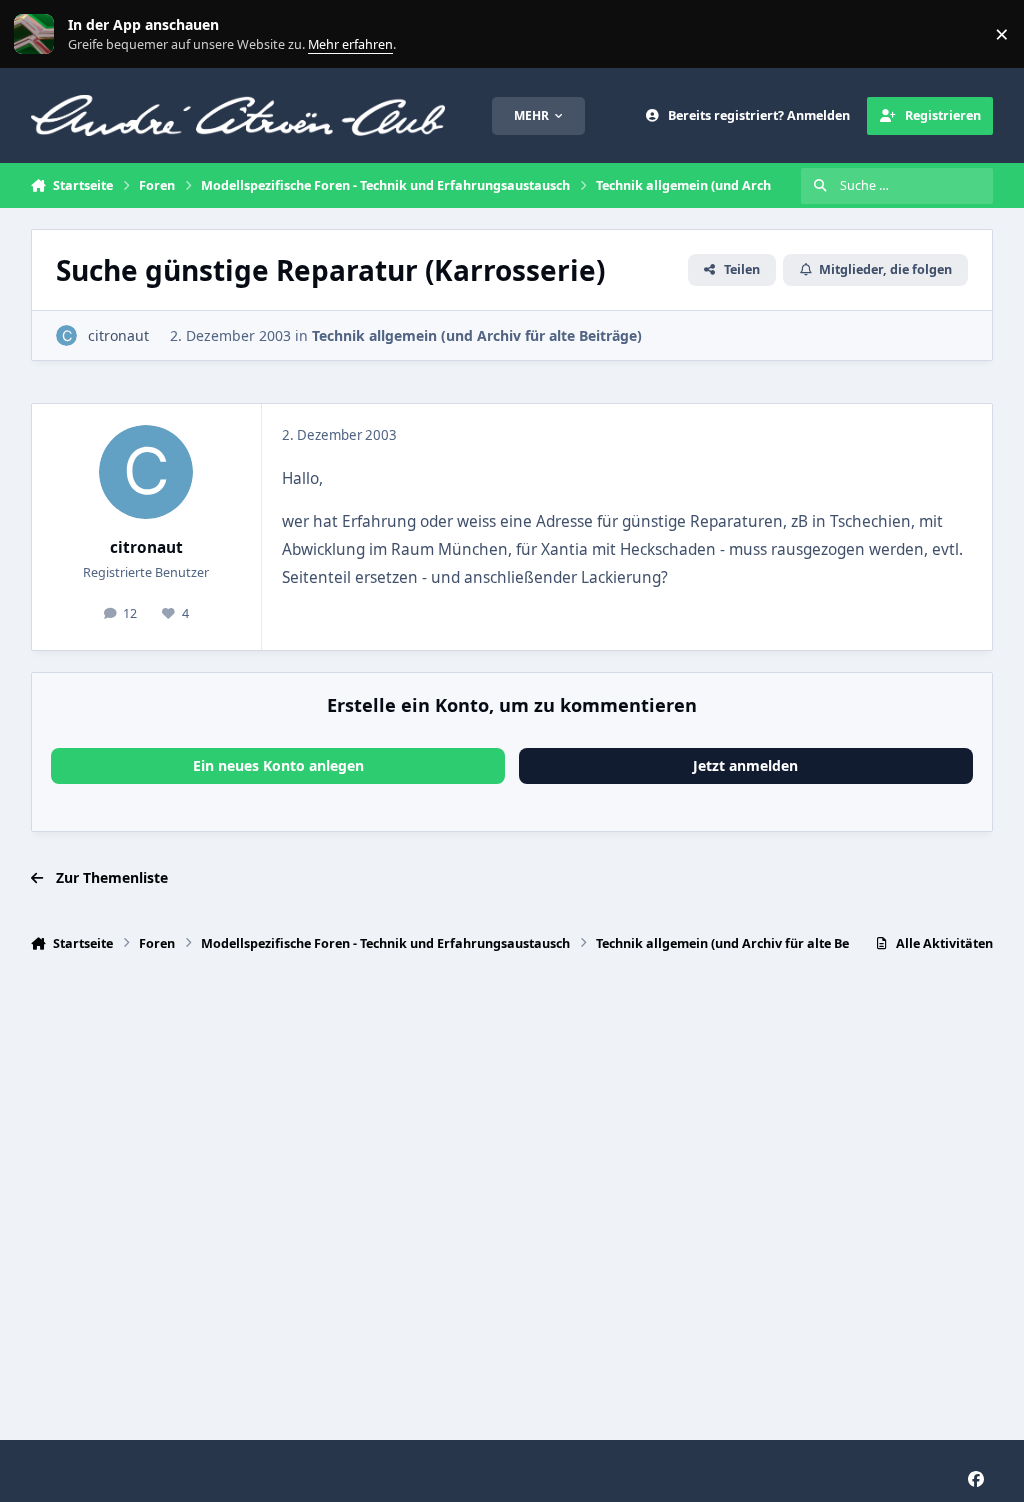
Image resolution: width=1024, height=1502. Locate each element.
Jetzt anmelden (745, 765)
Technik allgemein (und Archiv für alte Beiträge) (477, 335)
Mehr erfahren (49, 34)
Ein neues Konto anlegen (278, 765)
